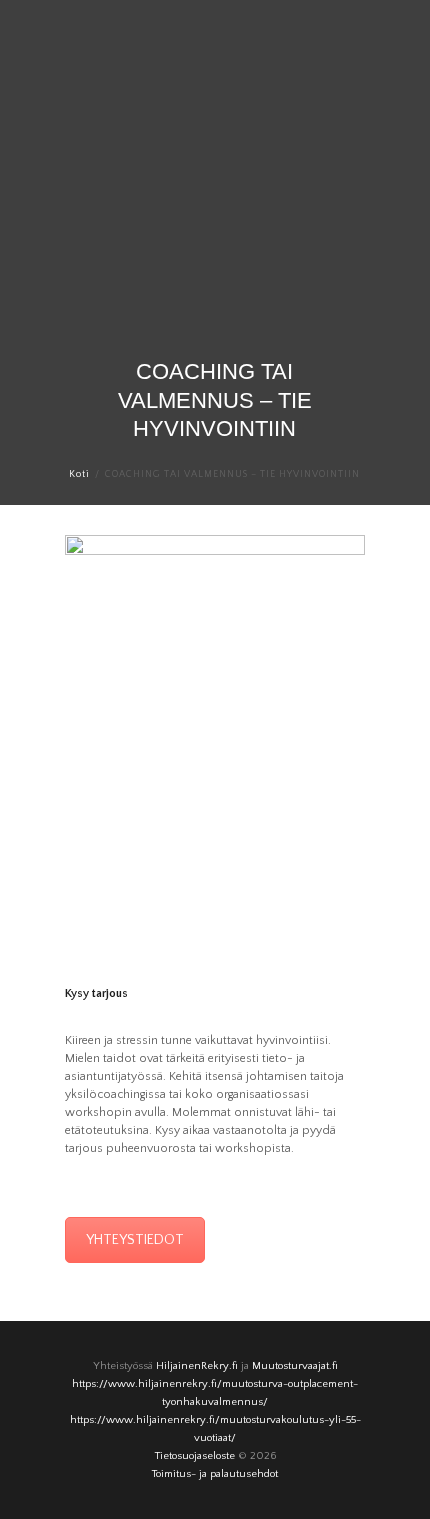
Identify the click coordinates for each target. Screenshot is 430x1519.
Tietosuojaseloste (195, 1456)
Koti (79, 474)
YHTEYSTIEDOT (135, 1240)
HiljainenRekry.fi (197, 1366)
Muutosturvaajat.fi (295, 1366)
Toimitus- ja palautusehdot (215, 1474)
